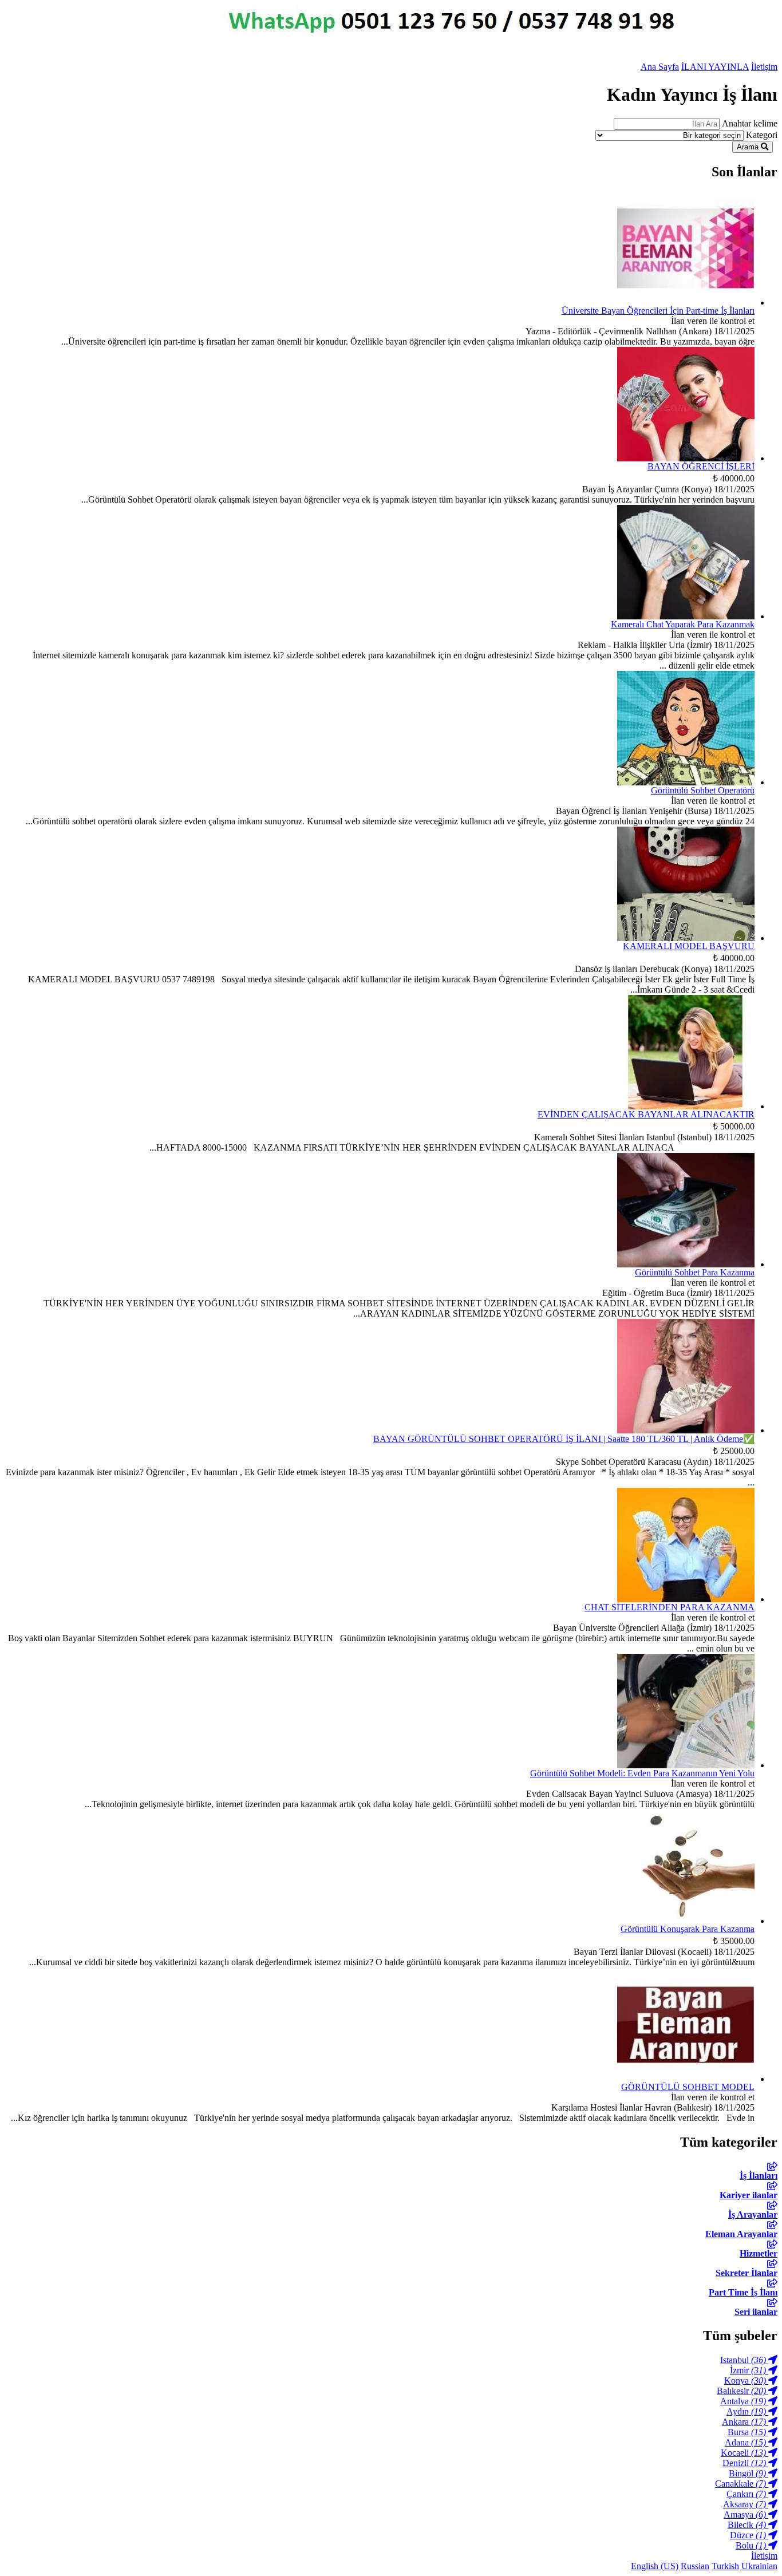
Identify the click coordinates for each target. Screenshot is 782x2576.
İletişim (764, 67)
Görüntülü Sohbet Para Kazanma (695, 1272)
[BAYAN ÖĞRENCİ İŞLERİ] (686, 458)
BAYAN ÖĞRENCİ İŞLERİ (701, 466)
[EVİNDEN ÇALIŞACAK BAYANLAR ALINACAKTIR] (686, 1106)
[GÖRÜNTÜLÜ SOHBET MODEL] (686, 2079)
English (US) (655, 2566)
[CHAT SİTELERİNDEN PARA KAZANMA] (686, 1599)
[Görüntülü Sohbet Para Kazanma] (686, 1264)
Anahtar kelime (750, 123)
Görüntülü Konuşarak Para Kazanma (688, 1929)
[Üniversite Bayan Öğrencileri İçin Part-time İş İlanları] (686, 303)
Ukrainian (759, 2566)
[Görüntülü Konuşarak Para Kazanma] (686, 1921)
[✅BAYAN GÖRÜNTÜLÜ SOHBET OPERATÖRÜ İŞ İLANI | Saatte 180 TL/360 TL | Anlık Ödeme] (686, 1430)
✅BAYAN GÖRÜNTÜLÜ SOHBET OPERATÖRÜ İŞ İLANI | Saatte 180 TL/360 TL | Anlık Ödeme (564, 1439)
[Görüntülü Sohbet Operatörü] (686, 782)
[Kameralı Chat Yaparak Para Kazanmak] (686, 616)
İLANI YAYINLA (715, 67)
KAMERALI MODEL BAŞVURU (689, 946)
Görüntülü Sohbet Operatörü (703, 790)
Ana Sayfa (660, 67)
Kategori (762, 135)
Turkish (725, 2566)
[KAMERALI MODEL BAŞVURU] (686, 938)
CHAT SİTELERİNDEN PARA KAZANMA (670, 1607)
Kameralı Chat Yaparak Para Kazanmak (683, 624)
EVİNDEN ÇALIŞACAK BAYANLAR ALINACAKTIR (646, 1114)
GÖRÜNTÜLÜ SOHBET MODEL (688, 2087)
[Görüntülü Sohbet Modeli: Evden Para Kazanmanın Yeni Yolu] (686, 1765)
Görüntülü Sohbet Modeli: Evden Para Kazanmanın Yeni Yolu (642, 1773)
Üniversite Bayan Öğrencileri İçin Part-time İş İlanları (658, 311)
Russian (695, 2566)
